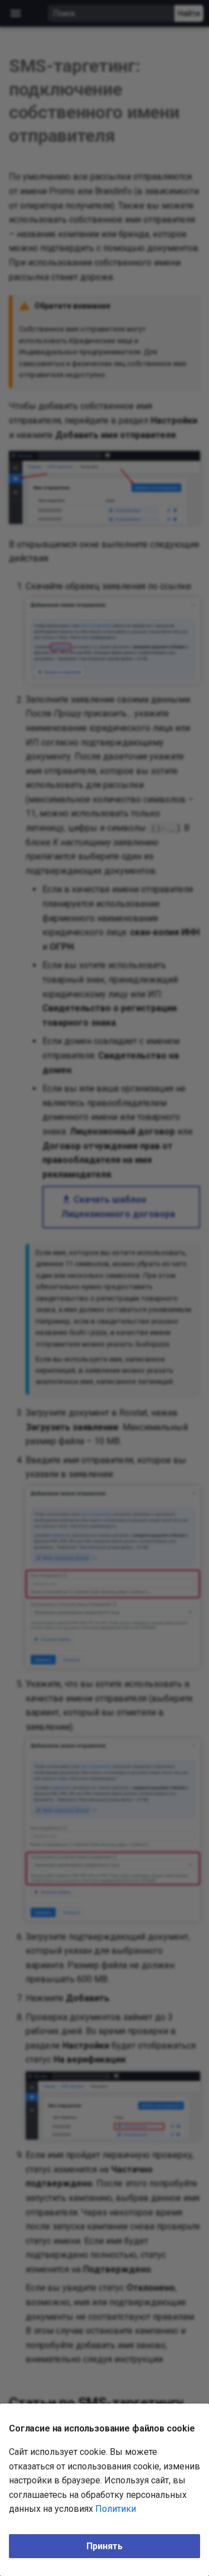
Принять (104, 2546)
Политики (116, 2509)
